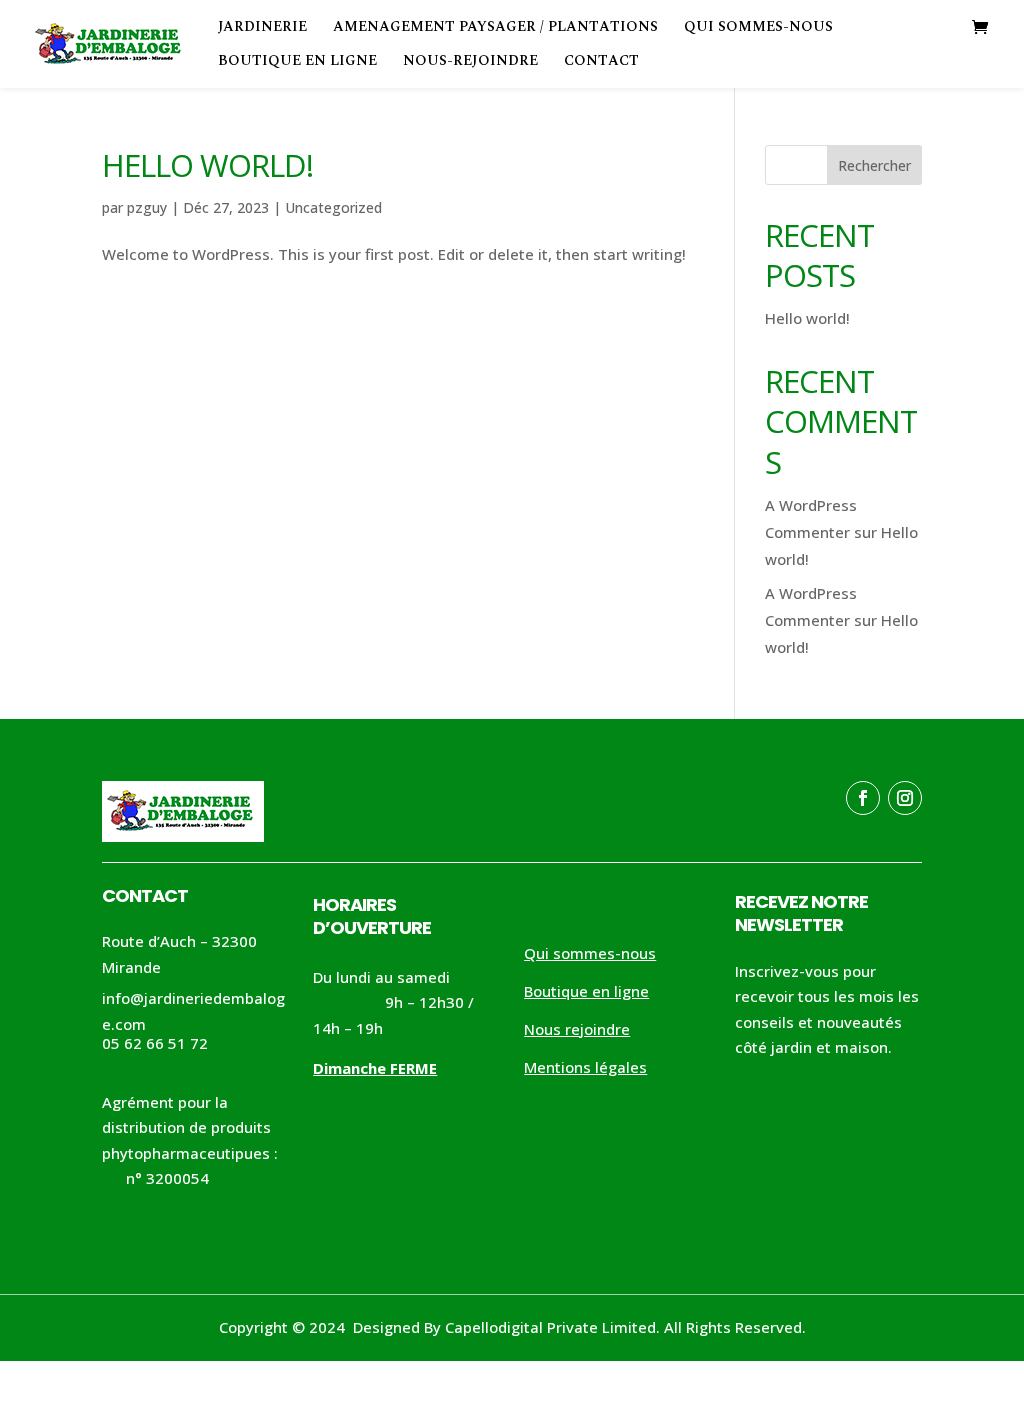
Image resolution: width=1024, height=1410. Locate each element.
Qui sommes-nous (758, 28)
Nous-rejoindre (470, 62)
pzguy (147, 207)
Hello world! (207, 165)
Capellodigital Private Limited (550, 1327)
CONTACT (601, 62)
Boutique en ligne (297, 62)
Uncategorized (333, 207)
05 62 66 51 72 (155, 1043)
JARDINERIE (262, 28)
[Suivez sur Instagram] (905, 798)
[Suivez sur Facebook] (863, 798)
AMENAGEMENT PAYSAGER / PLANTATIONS (495, 28)
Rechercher (874, 165)
